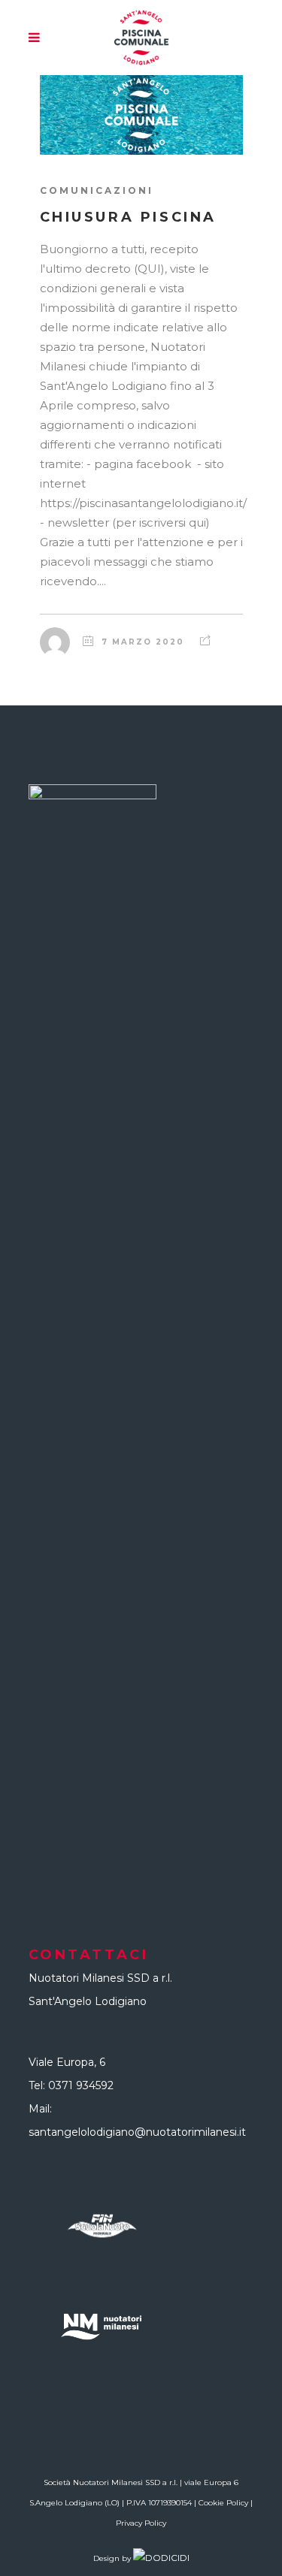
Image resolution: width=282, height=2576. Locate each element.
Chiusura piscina (129, 217)
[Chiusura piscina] (141, 115)
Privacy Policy (141, 2523)
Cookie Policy (223, 2503)
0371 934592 (81, 2085)
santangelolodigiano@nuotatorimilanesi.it (137, 2132)
